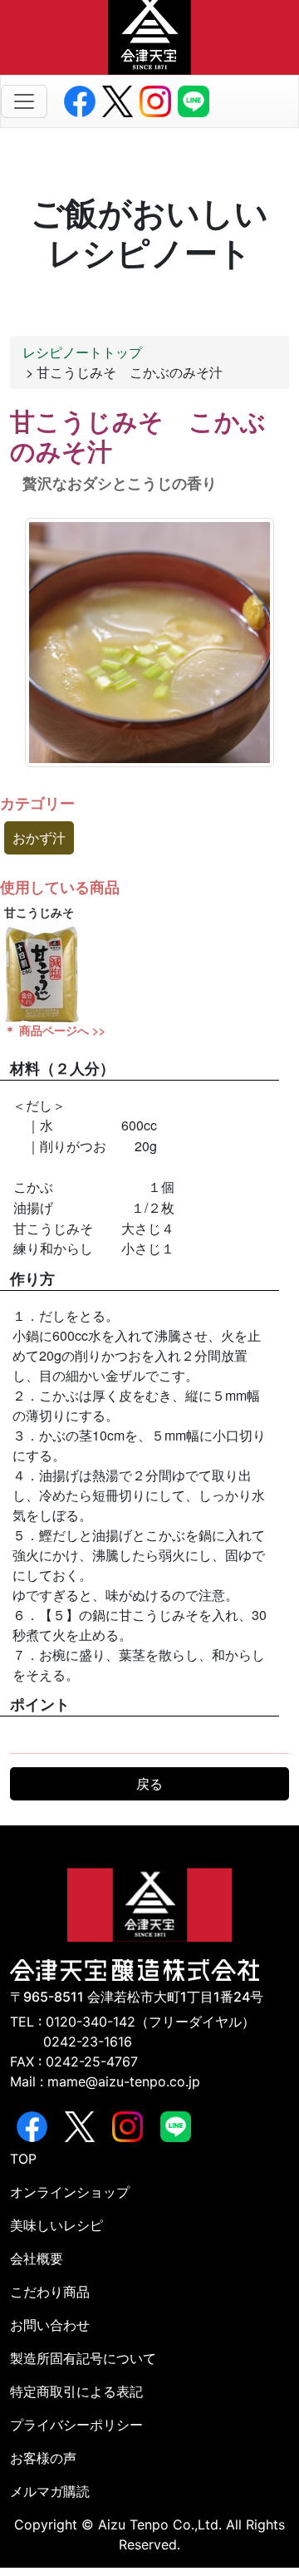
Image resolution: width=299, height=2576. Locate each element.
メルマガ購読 (50, 2491)
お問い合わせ (50, 2325)
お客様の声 (43, 2458)
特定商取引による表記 (76, 2391)
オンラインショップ (70, 2192)
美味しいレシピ (56, 2225)
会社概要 (37, 2258)
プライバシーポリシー (76, 2425)
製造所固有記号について (83, 2358)
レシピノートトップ (82, 352)
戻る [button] (149, 1783)
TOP (23, 2159)
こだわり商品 (50, 2292)
